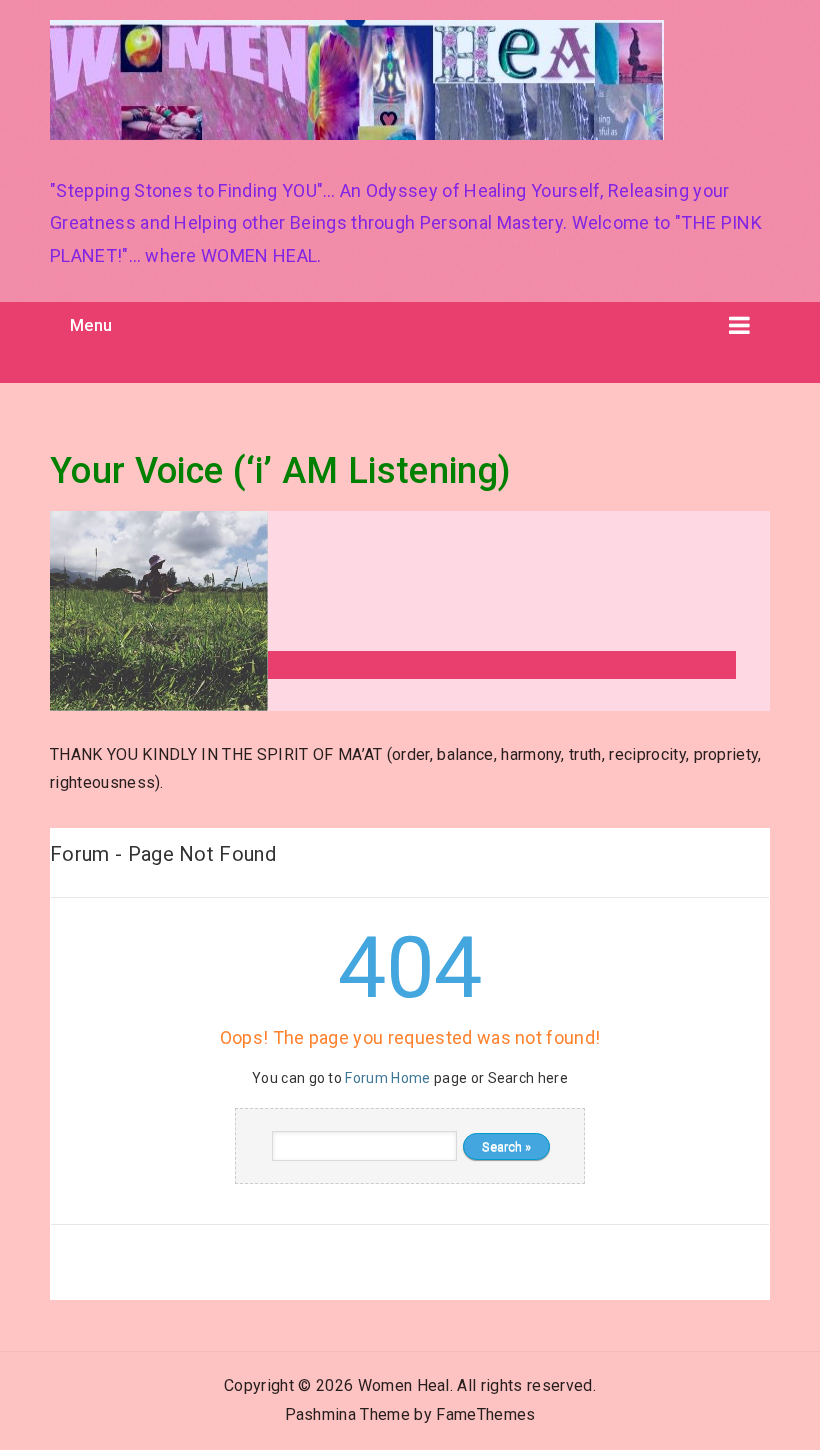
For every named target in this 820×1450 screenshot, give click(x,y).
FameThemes (485, 1414)
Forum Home (387, 1078)
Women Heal (404, 1385)
